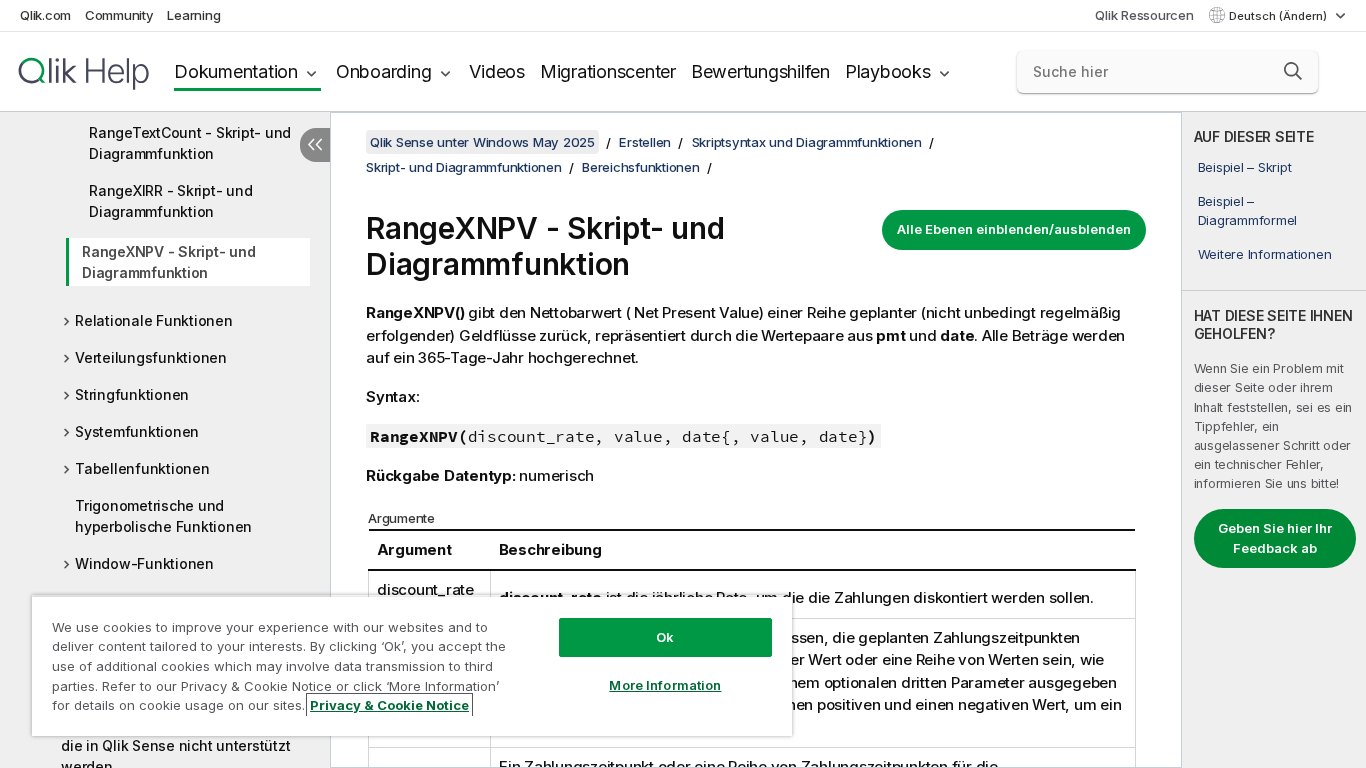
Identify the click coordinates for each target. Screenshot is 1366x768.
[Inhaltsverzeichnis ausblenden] (315, 145)
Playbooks (888, 71)
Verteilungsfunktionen (151, 357)
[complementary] (1274, 440)
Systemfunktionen (137, 431)
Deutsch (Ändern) (1279, 16)
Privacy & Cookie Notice (389, 705)
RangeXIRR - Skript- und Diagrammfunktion (170, 201)
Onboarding (384, 71)
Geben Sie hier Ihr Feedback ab (1275, 538)
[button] (1293, 71)
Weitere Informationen (1265, 254)
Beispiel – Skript (1245, 167)
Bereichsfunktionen (641, 167)
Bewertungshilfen (760, 71)
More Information (665, 685)
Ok (665, 637)
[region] (412, 665)
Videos (497, 71)
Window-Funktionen (144, 563)
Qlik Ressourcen (1144, 15)
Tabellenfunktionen (142, 468)
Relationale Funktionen (154, 320)
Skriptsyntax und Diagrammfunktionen (807, 142)
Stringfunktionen (132, 394)
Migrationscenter (608, 71)
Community (119, 15)
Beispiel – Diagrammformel (1248, 210)
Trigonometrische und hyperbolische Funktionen (163, 516)
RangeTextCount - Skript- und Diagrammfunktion (190, 143)
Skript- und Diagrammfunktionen (464, 167)
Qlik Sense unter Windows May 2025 (482, 142)
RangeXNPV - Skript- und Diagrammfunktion (168, 262)
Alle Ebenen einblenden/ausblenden (1014, 229)
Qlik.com (45, 15)
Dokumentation (236, 71)
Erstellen (645, 142)
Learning (193, 15)
